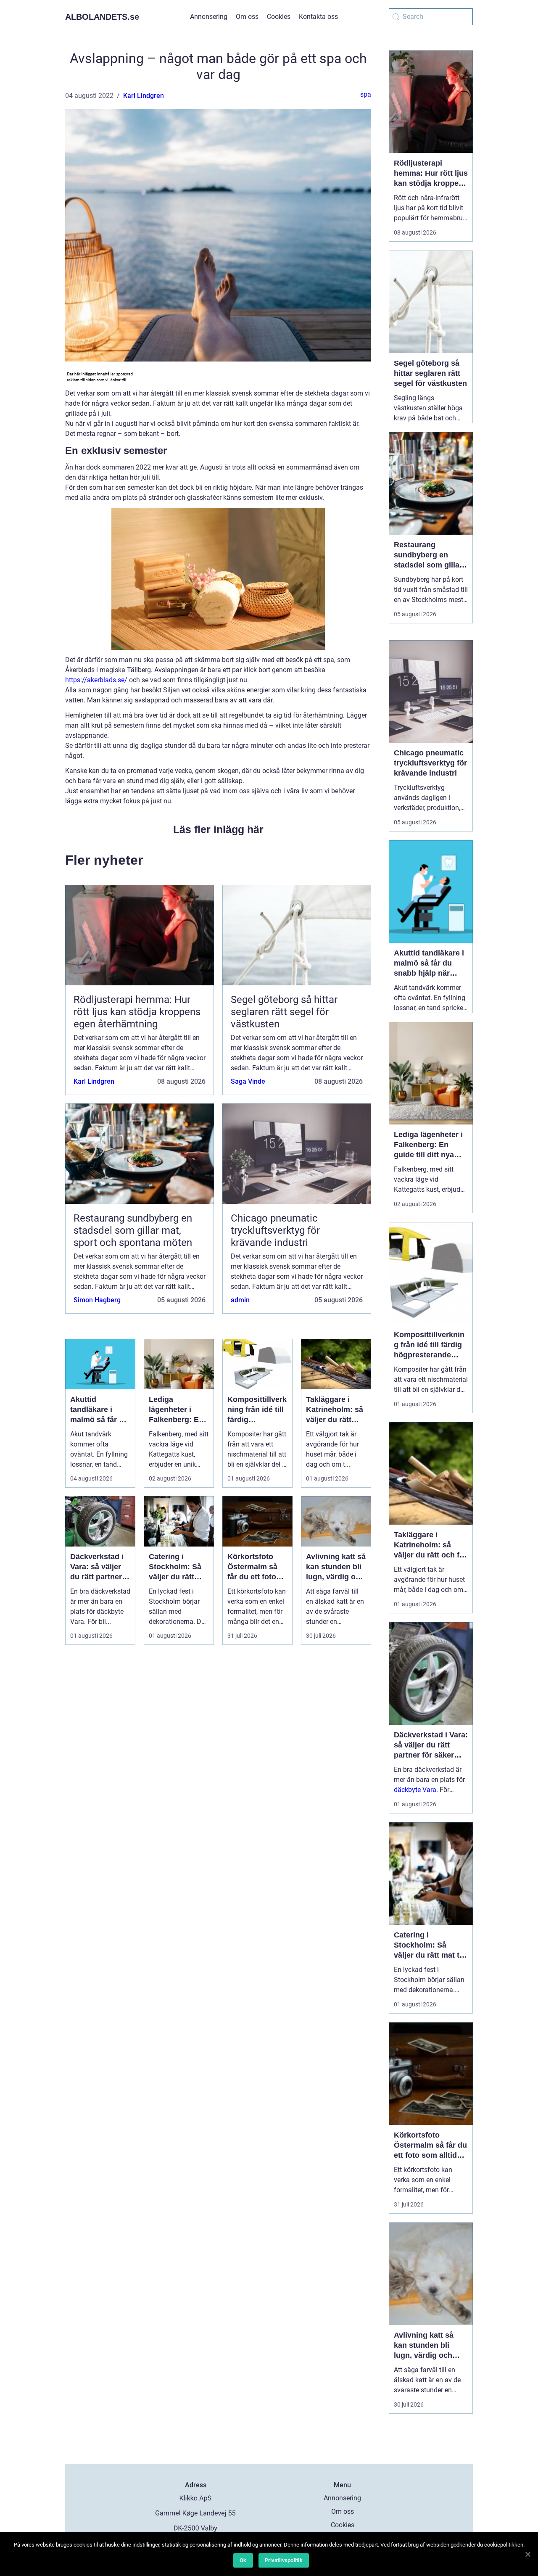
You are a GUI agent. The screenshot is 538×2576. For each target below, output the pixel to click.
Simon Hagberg (97, 1300)
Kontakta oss (318, 17)
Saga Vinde (248, 1081)
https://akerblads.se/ (96, 680)
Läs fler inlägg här (218, 829)
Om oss (247, 17)
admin (240, 1300)
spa (366, 94)
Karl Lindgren (144, 96)
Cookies (279, 17)
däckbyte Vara (415, 1790)
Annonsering (209, 17)
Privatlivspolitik (284, 2560)
